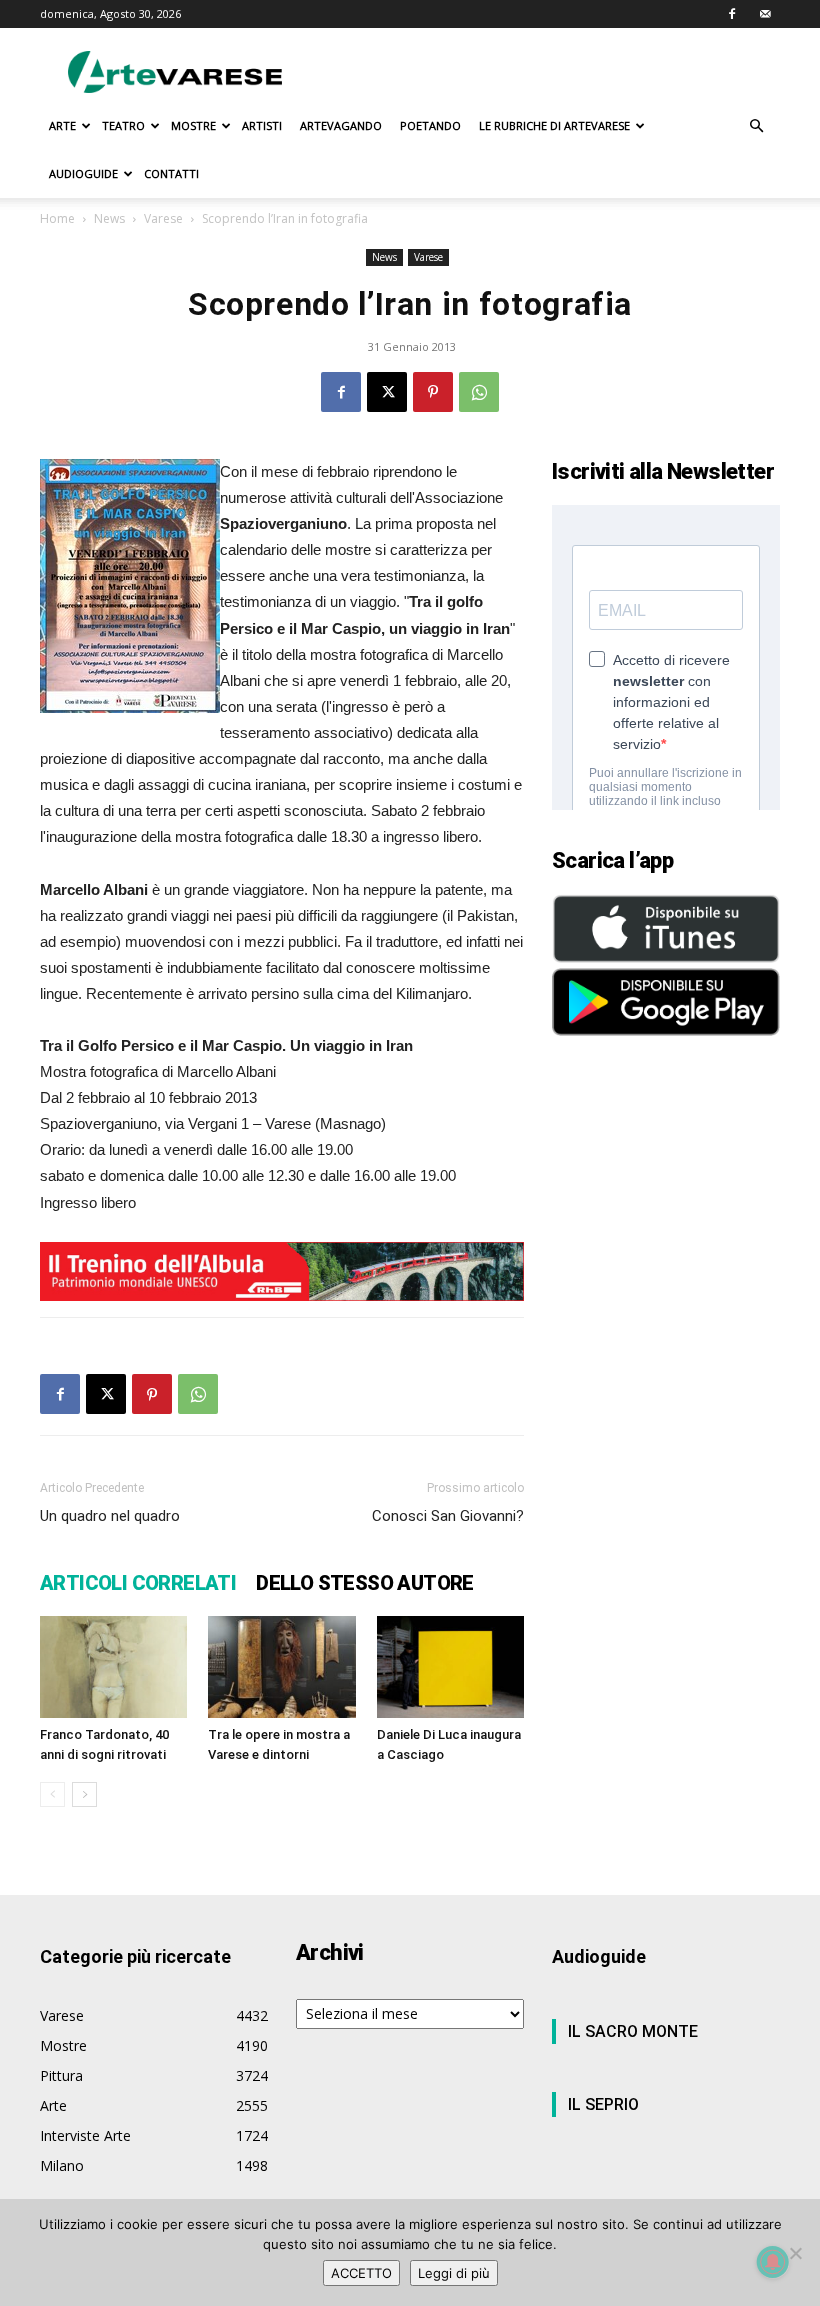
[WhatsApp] (479, 392)
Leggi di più (454, 2273)
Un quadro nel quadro (110, 1516)
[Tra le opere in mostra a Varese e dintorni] (281, 1666)
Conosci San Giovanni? (448, 1516)
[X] (387, 392)
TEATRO (123, 125)
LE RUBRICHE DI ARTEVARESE (554, 125)
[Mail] (765, 14)
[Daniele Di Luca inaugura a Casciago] (450, 1666)
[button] (756, 126)
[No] (795, 2253)
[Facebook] (732, 14)
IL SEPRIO (603, 2104)
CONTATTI (171, 173)
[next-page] (84, 1794)
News (109, 218)
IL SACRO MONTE (633, 2031)
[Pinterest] (433, 392)
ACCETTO (361, 2273)
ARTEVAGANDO (341, 125)
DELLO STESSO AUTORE (365, 1583)
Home (57, 218)
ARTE (62, 125)
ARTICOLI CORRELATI (138, 1583)
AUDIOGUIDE (83, 173)
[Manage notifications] (773, 2262)
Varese (163, 218)
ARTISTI (262, 125)
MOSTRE (193, 125)
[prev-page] (52, 1794)
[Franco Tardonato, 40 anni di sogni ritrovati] (113, 1666)
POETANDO (430, 125)
